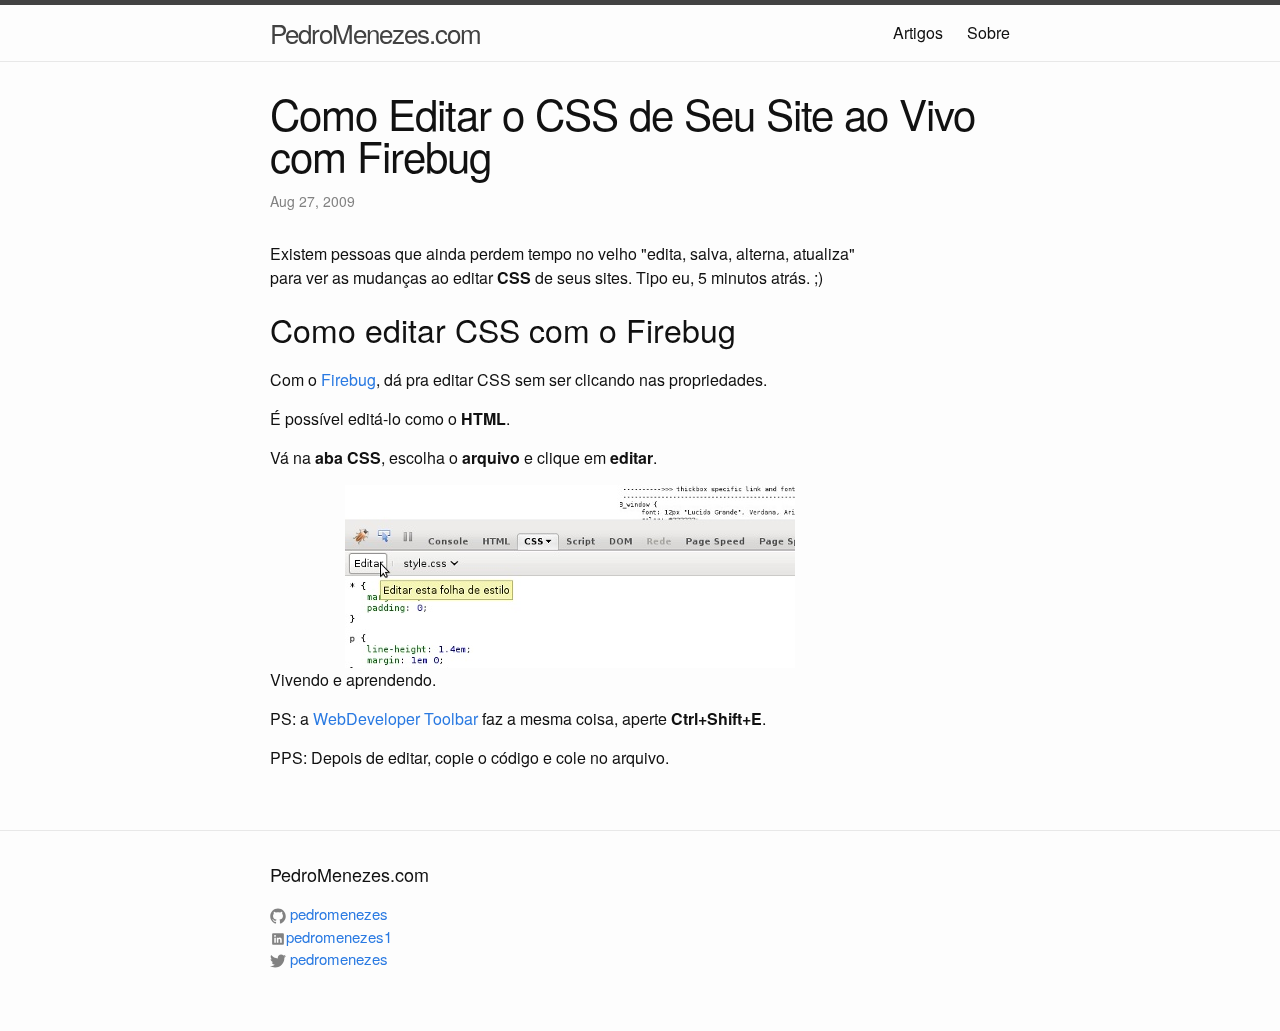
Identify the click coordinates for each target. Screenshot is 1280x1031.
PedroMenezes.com (375, 32)
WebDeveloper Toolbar (395, 718)
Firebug (348, 379)
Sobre (988, 32)
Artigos (918, 32)
